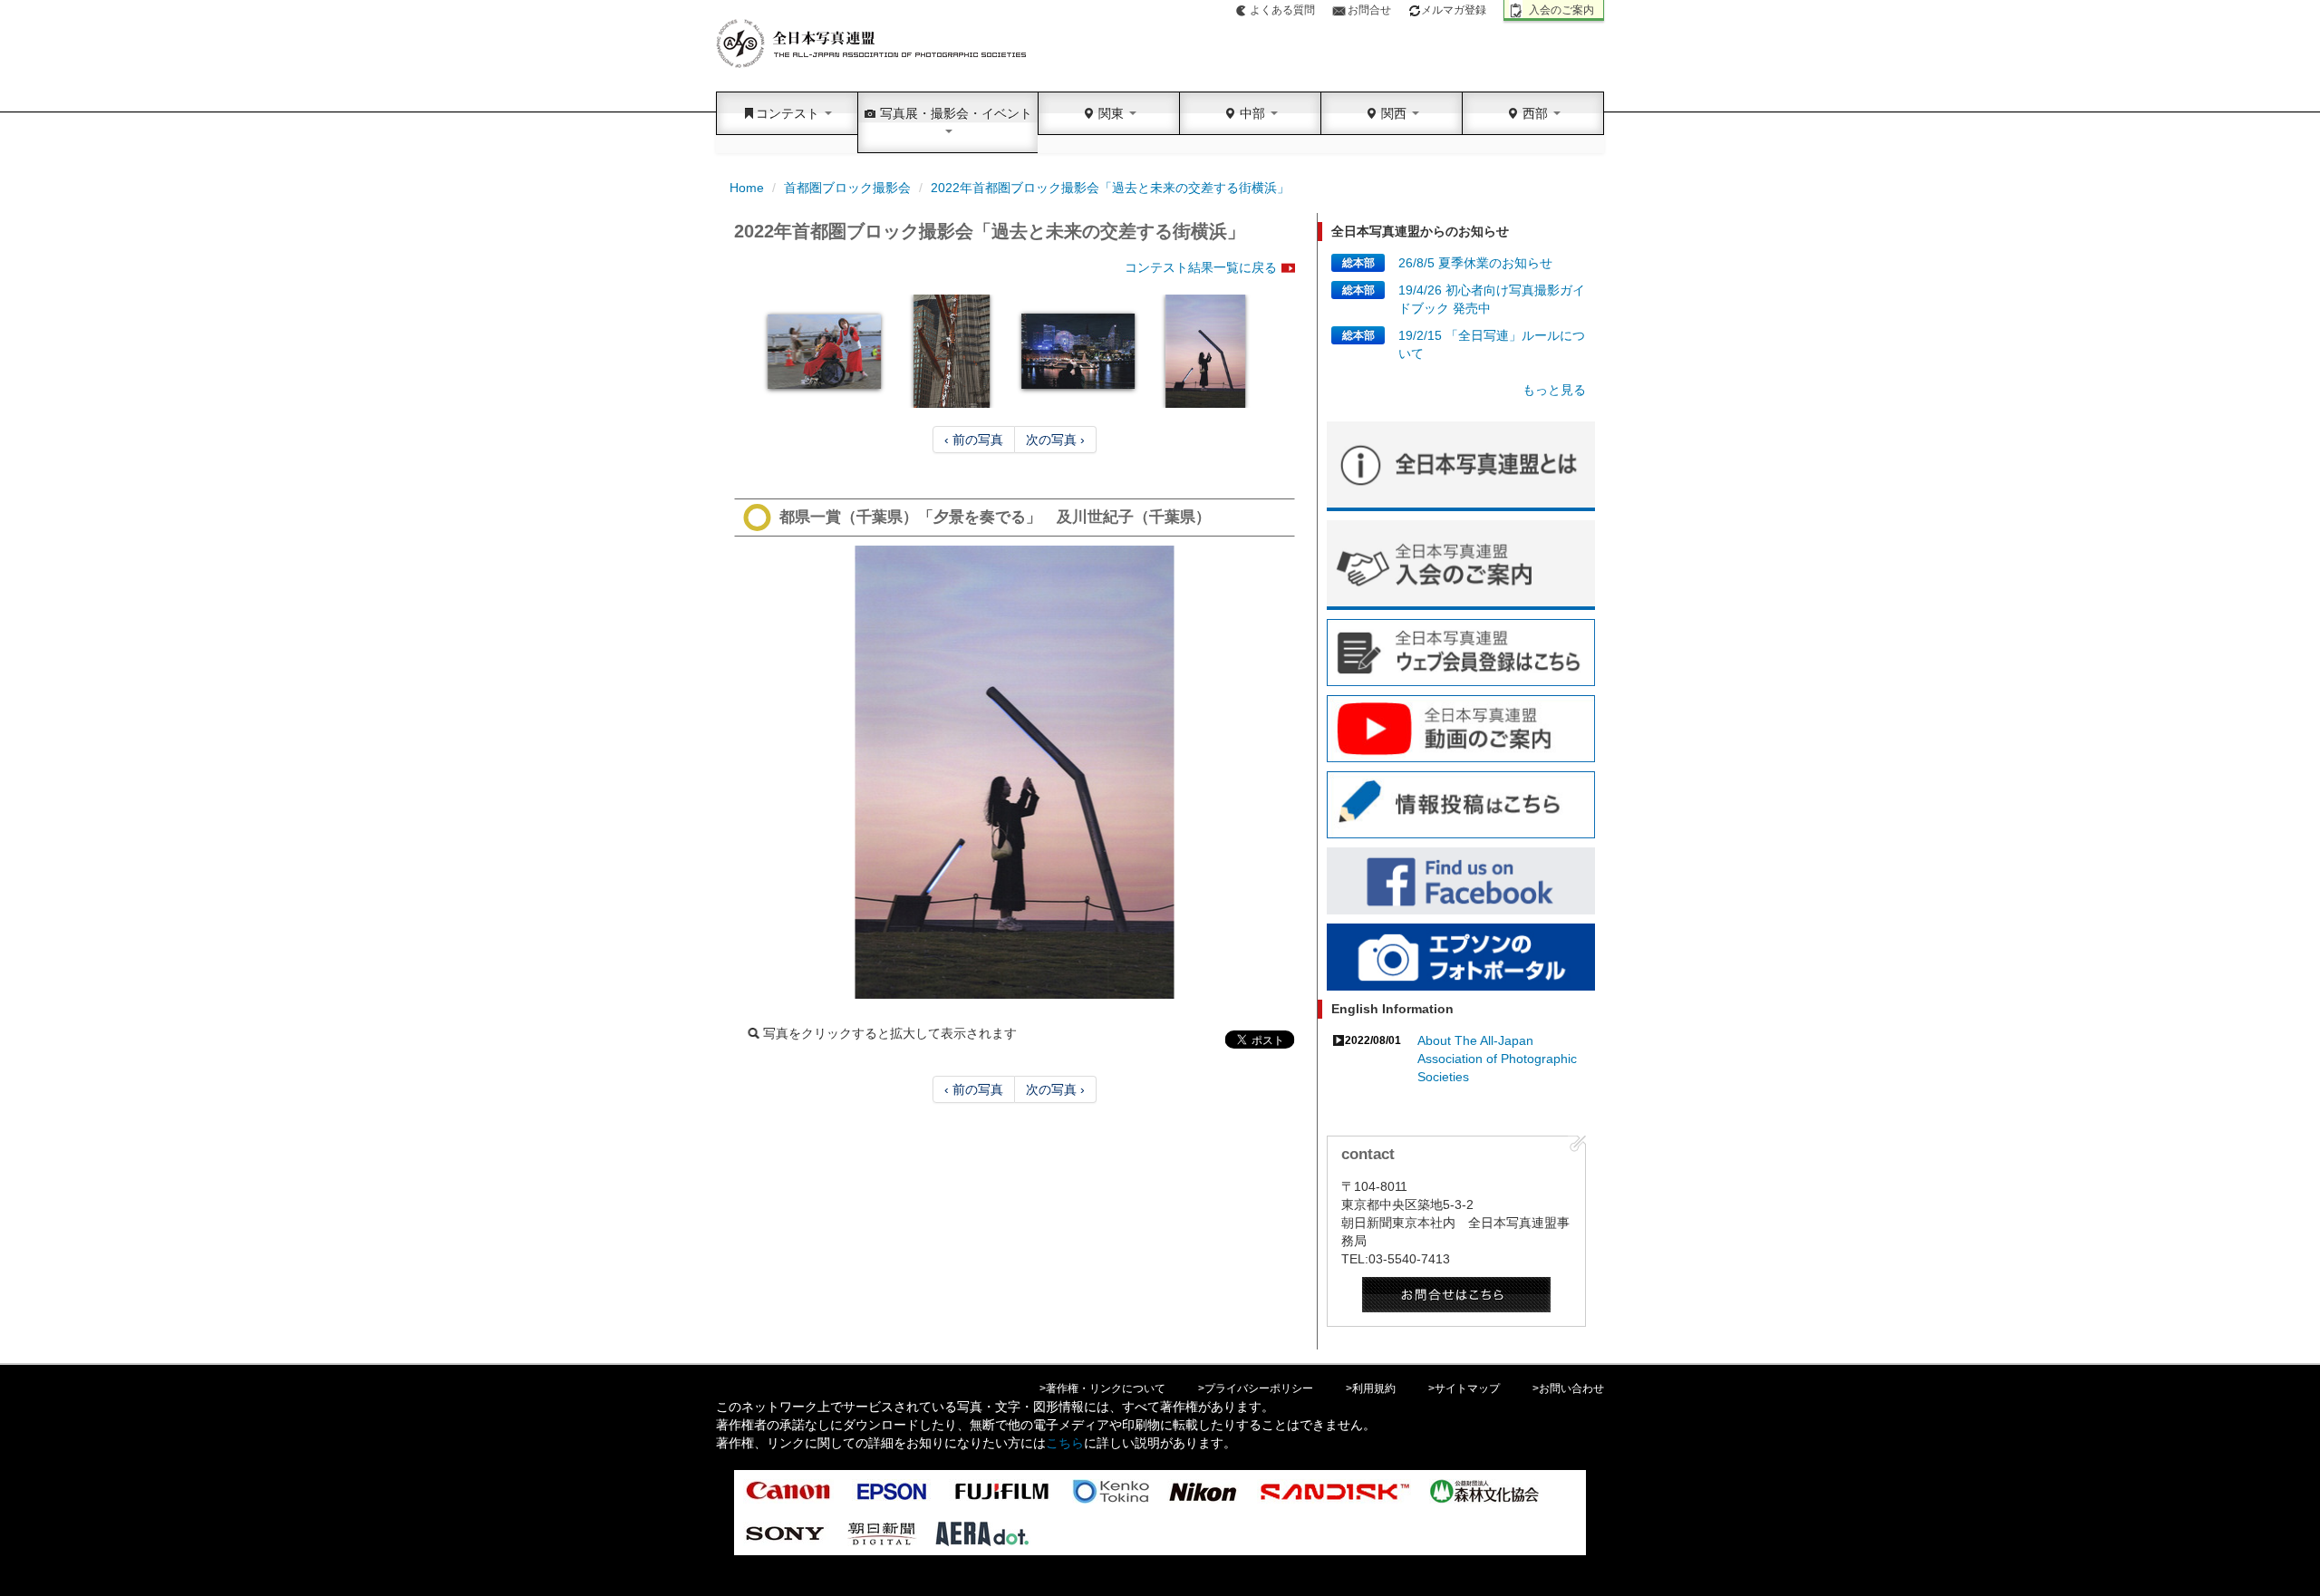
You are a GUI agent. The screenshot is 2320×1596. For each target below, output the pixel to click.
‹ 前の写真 (974, 440)
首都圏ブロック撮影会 (847, 188)
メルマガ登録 (1454, 10)
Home (747, 188)
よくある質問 (1282, 10)
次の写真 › (1055, 440)
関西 (1394, 113)
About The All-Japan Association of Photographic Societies (1497, 1059)
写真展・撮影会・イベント (954, 113)
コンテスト (789, 113)
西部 (1535, 113)
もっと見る (1554, 390)
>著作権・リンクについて (1102, 1388)
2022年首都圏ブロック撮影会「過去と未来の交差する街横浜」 (1110, 188)
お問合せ (1369, 10)
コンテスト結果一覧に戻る (1201, 267)
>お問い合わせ (1568, 1388)
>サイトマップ (1464, 1388)
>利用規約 (1371, 1388)
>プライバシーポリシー (1256, 1388)
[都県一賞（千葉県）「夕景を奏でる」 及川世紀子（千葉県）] (1015, 772)
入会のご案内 (1561, 10)
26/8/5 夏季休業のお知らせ (1475, 263)
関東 (1111, 113)
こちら (1065, 1443)
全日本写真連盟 (872, 44)
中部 (1252, 113)
